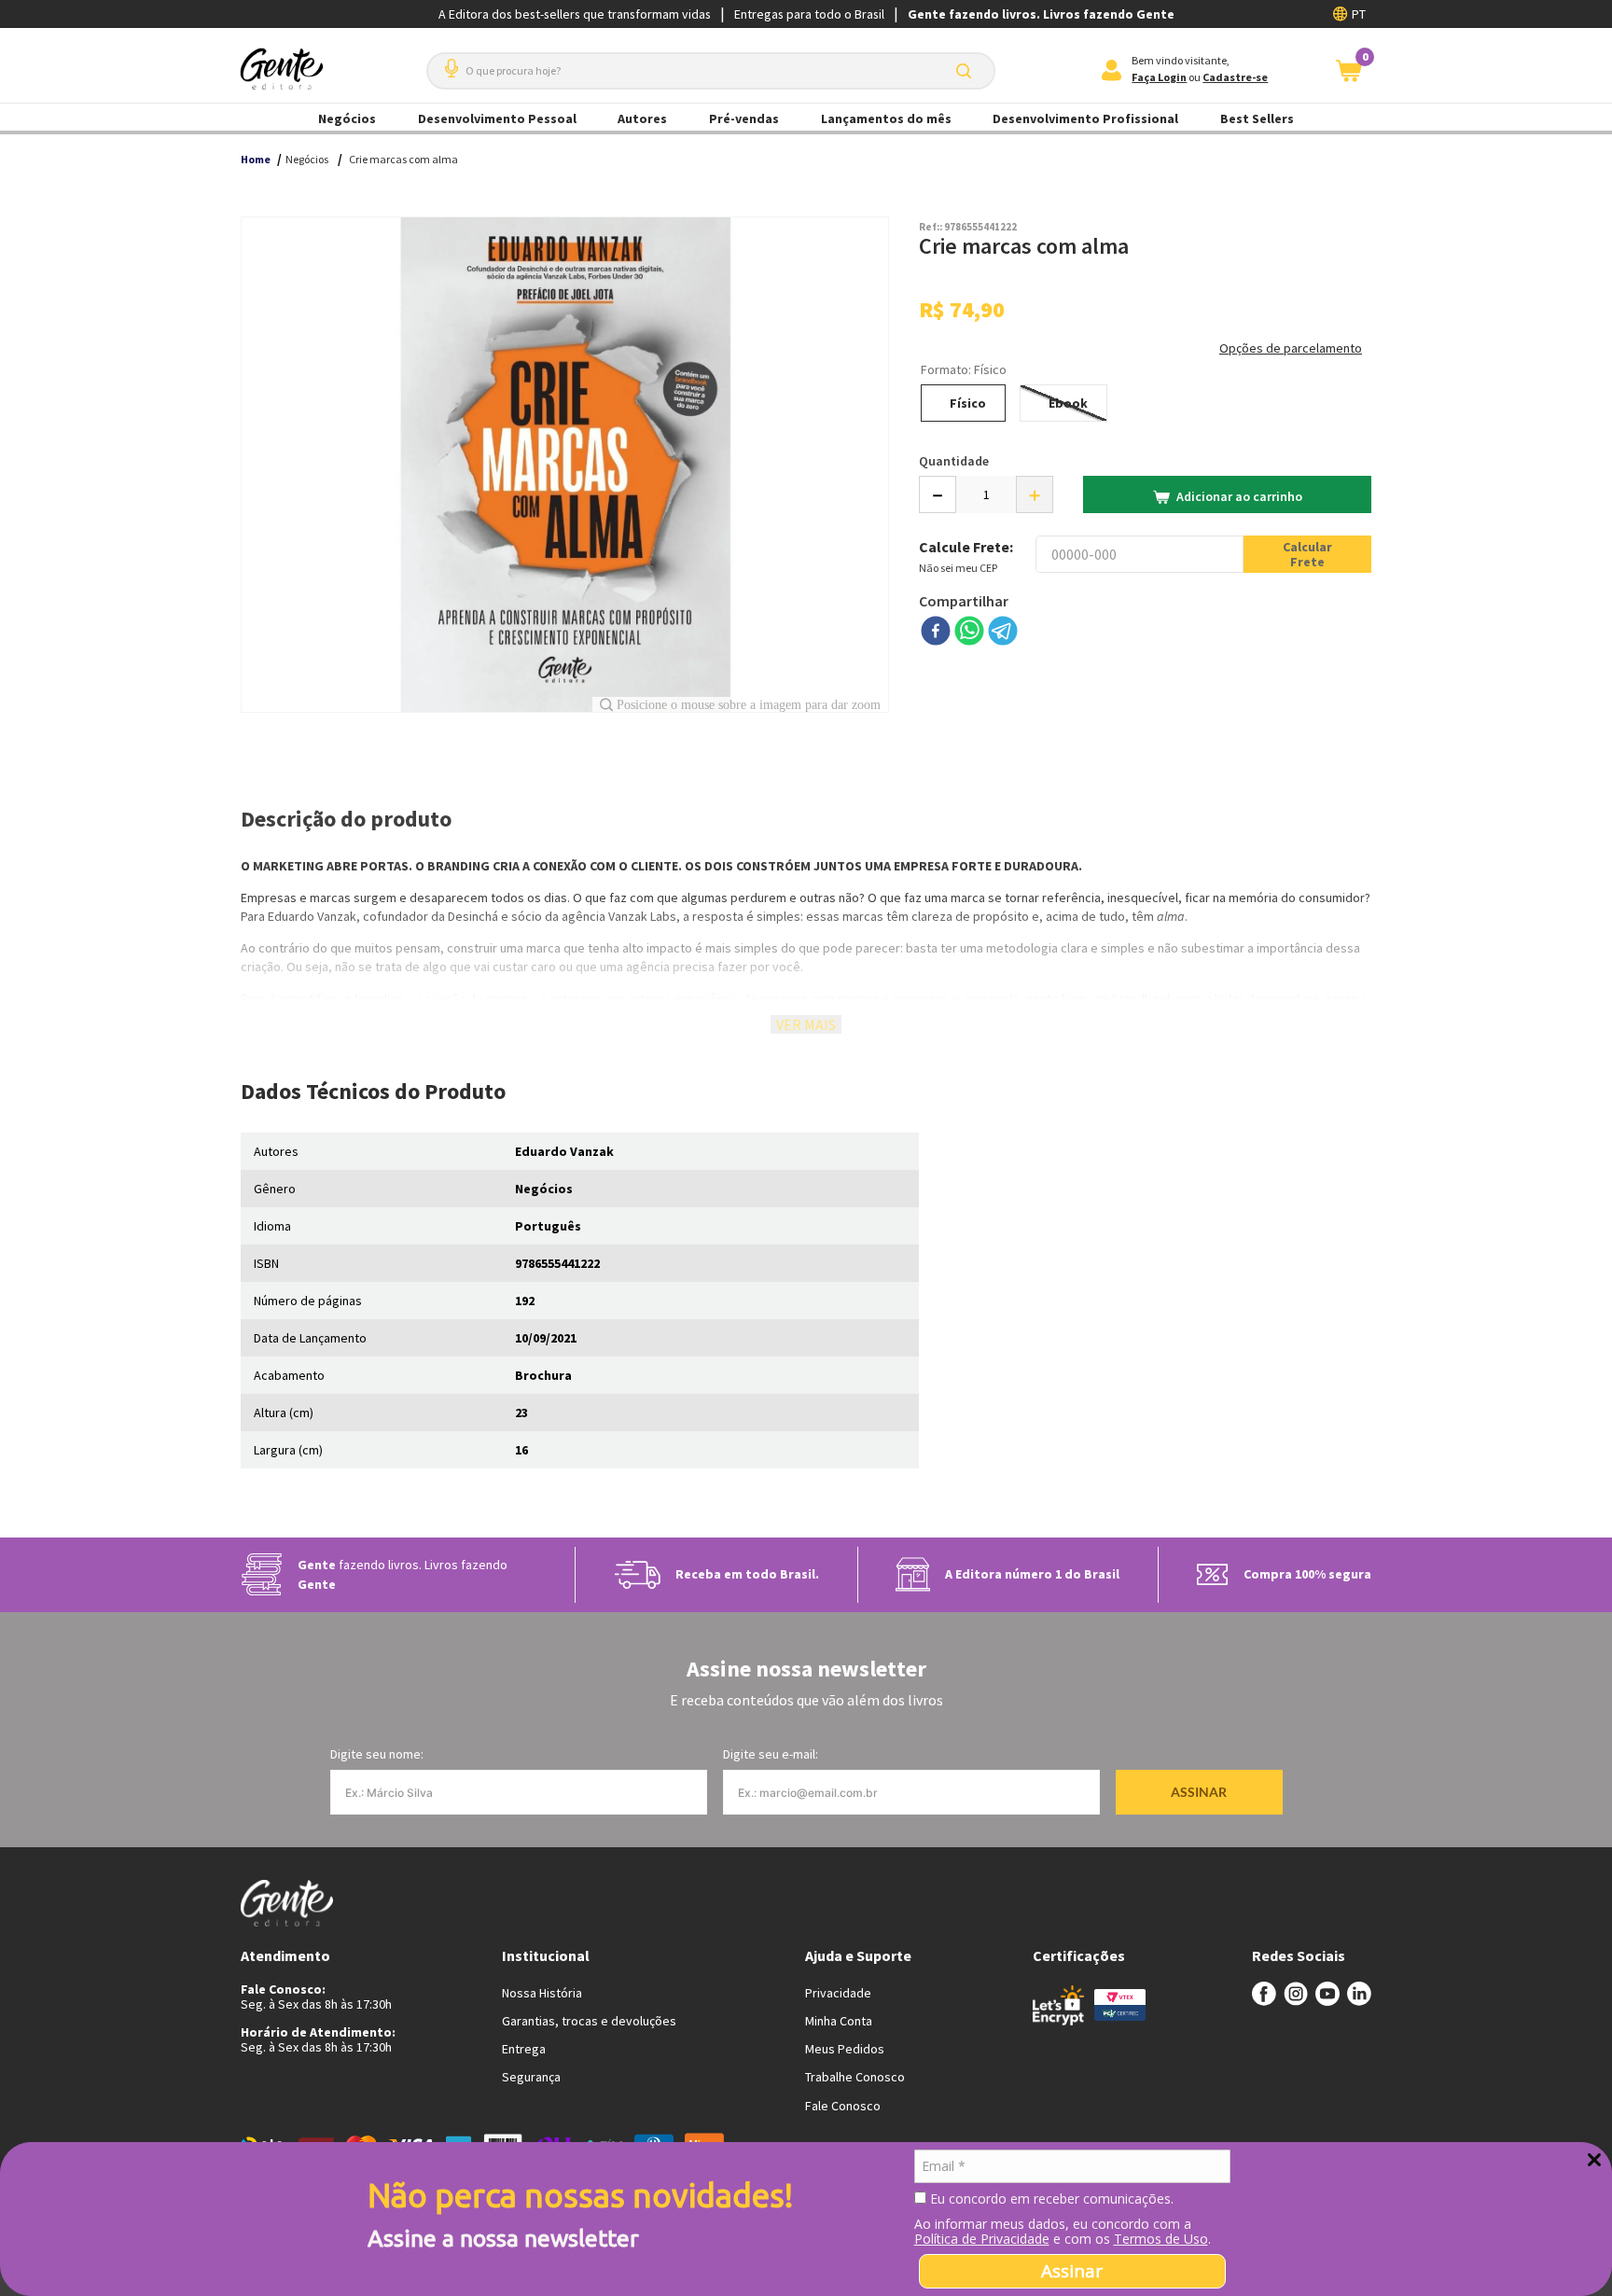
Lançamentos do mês (886, 118)
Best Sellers (1257, 118)
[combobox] (711, 71)
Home (256, 159)
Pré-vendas (744, 118)
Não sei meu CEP (958, 568)
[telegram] (1003, 632)
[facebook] (936, 632)
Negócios (347, 118)
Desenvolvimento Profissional (1085, 118)
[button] (448, 61)
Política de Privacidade (982, 2239)
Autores (642, 118)
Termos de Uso (1161, 2239)
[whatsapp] (969, 632)
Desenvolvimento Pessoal (497, 118)
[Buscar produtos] (967, 71)
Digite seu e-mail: (771, 1754)
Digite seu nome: (377, 1754)
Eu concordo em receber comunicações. (1050, 2199)
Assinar (1072, 2271)
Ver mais (806, 1024)
